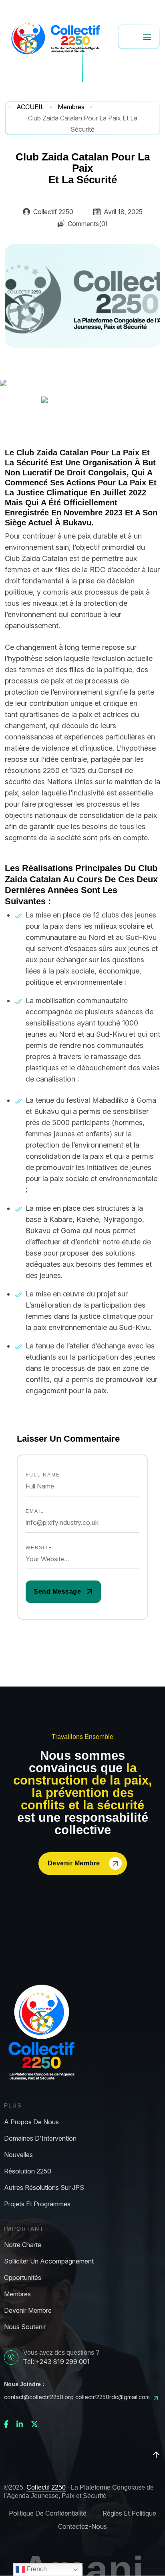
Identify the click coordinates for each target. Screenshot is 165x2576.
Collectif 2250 (46, 2487)
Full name (43, 1475)
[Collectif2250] (55, 37)
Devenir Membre (74, 1863)
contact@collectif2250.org (39, 2397)
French (36, 2569)
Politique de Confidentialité (48, 2513)
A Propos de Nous (31, 2122)
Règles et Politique (129, 2513)
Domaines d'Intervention (40, 2138)
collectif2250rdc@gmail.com (113, 2397)
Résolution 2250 (28, 2171)
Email (35, 1511)
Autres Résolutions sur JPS (44, 2188)
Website (39, 1548)
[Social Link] (6, 2424)
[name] (63, 1592)
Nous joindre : (24, 2384)
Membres (17, 2294)
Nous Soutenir (25, 2327)
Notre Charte (23, 2245)
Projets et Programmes (37, 2204)
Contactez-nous (82, 2527)
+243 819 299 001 (63, 2362)
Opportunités (23, 2278)
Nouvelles (18, 2155)
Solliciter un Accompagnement (49, 2261)
